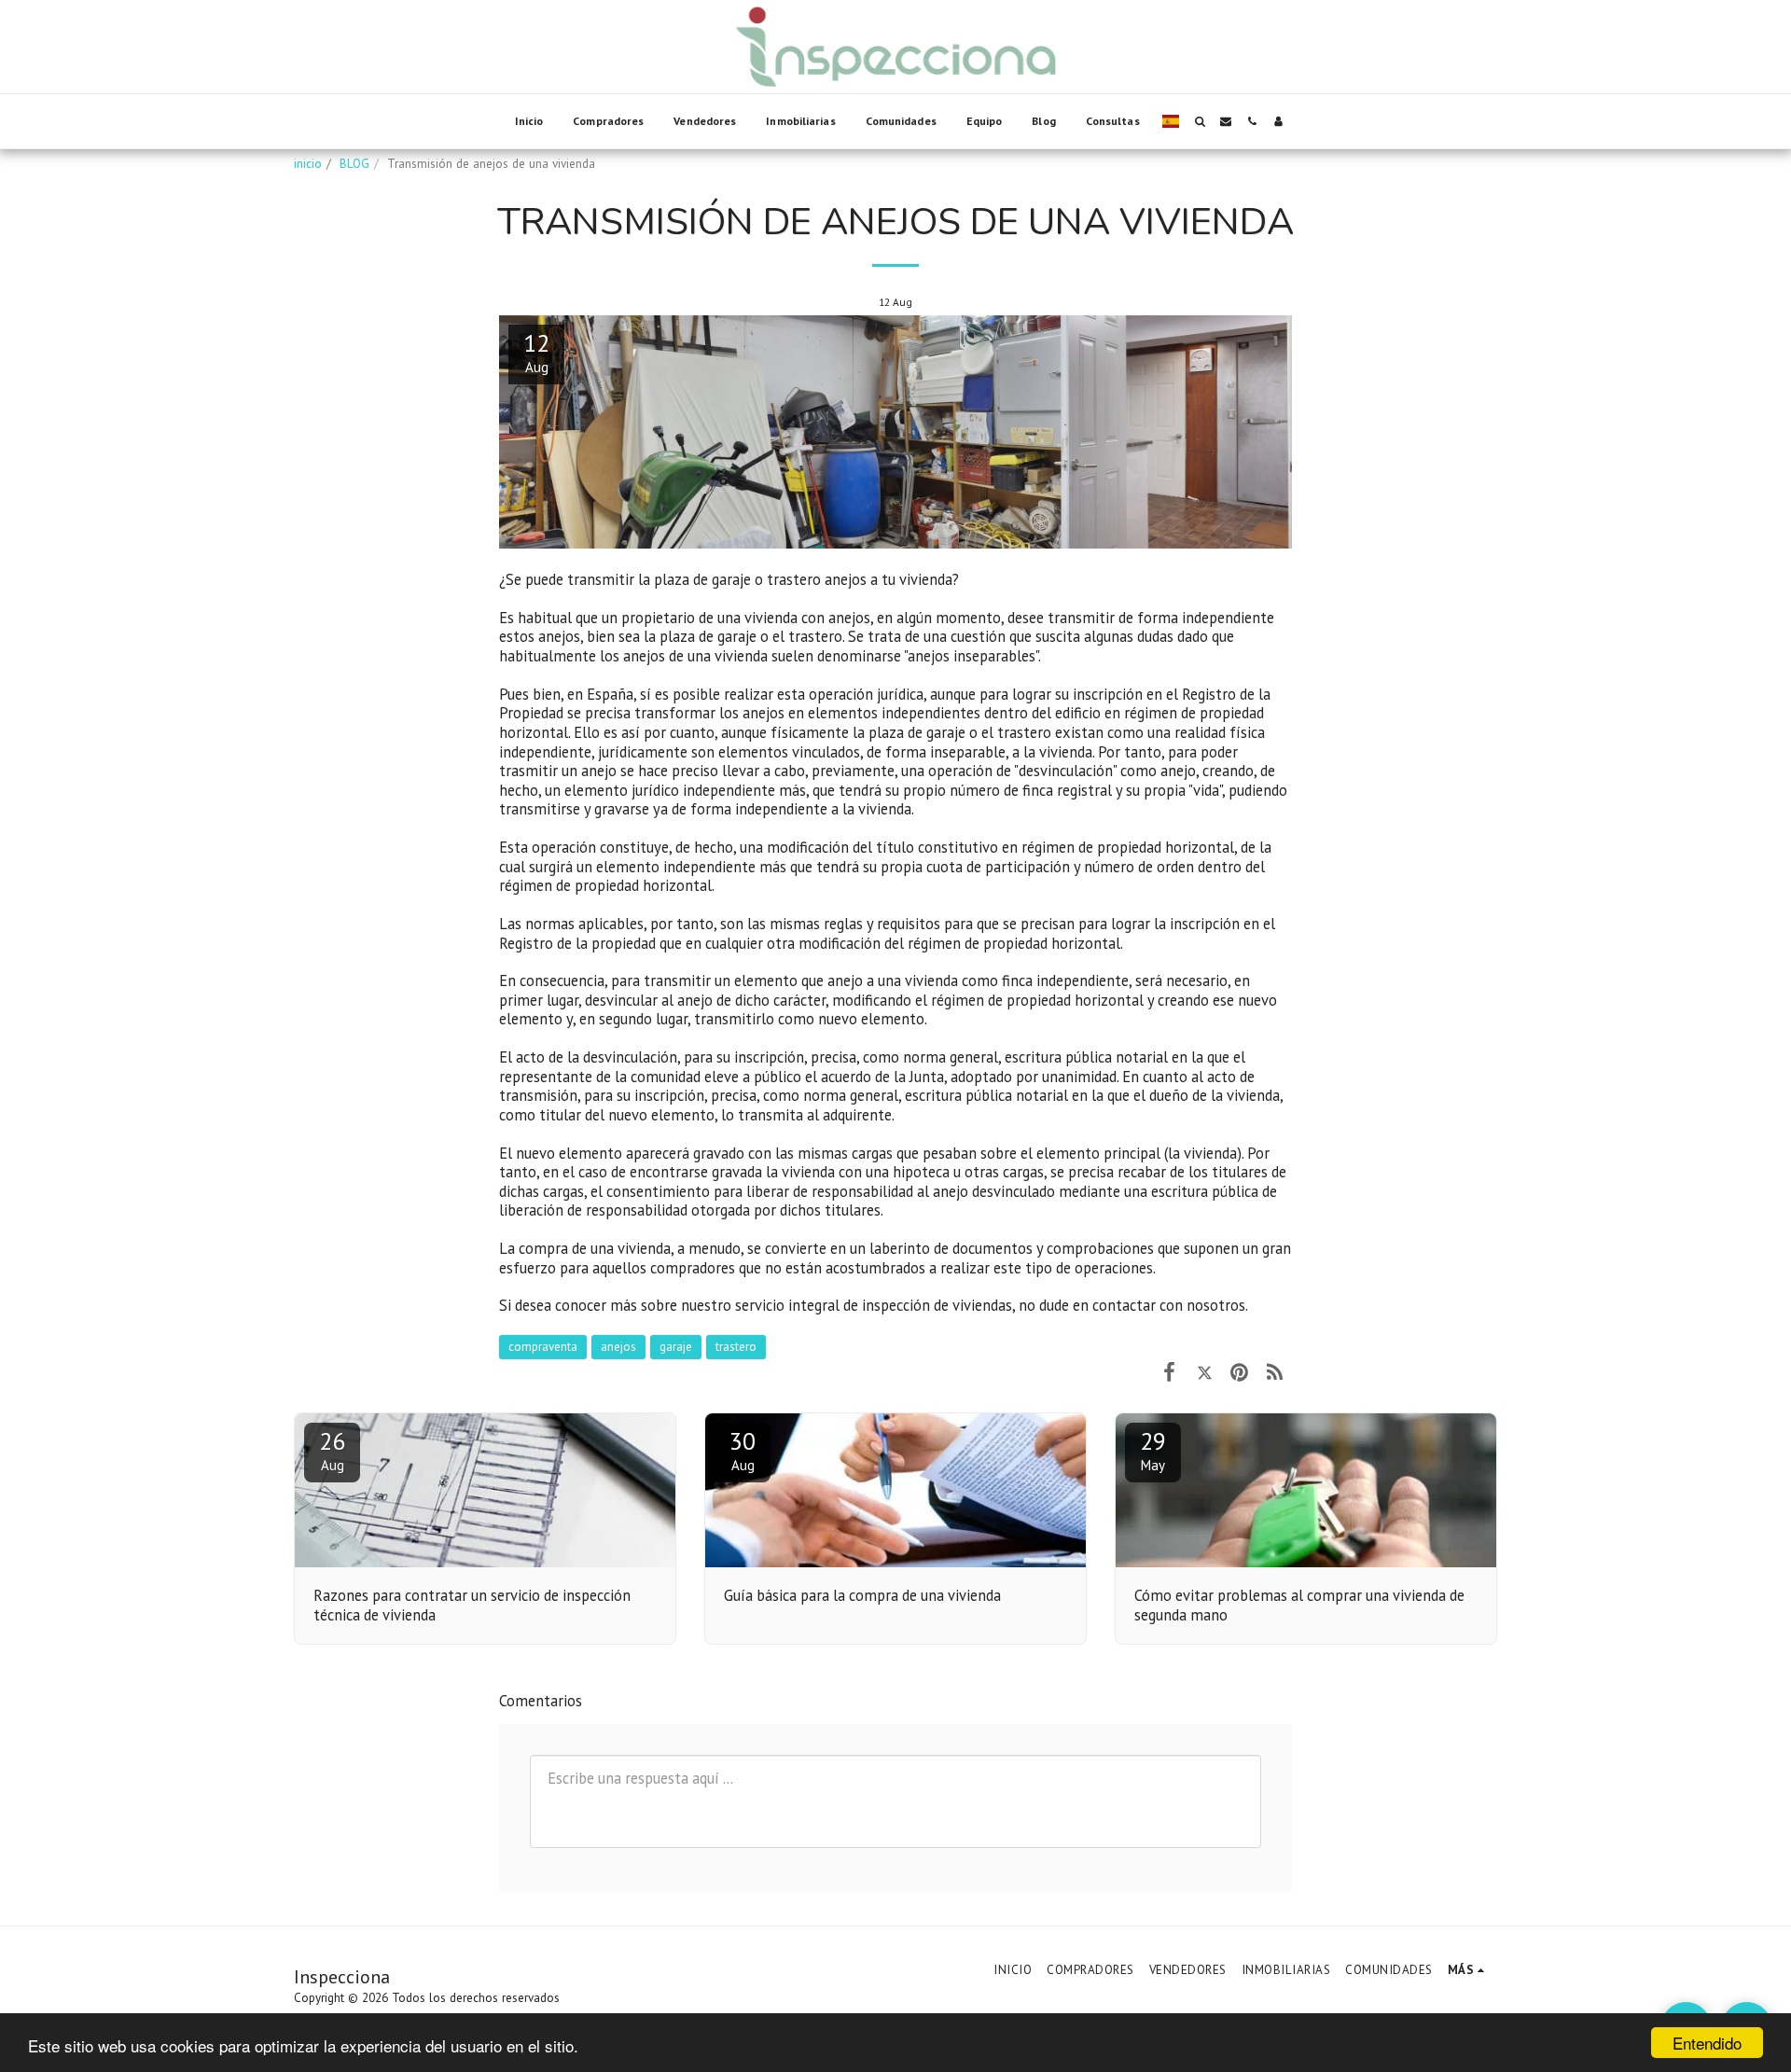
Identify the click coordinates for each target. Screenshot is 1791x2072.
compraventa (543, 1347)
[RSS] (1275, 1371)
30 (743, 1450)
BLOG (354, 164)
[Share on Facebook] (1169, 1371)
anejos (618, 1347)
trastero (736, 1347)
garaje (676, 1347)
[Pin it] (1239, 1371)
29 (1153, 1450)
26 (332, 1450)
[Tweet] (1205, 1371)
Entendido (1707, 2043)
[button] (1200, 121)
